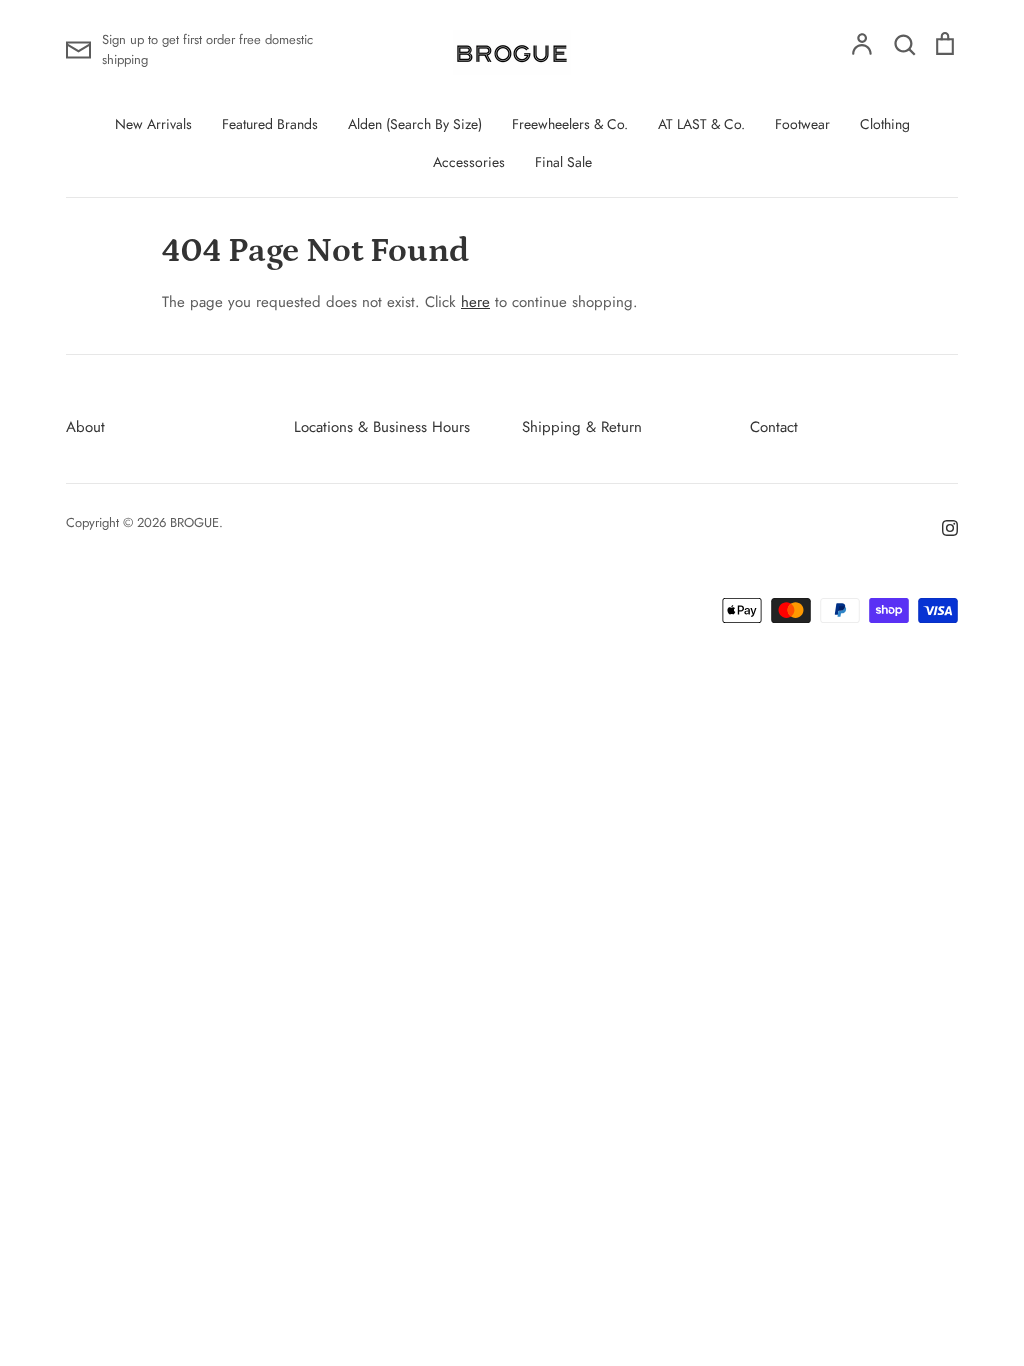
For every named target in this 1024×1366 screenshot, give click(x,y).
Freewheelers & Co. (570, 124)
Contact (774, 427)
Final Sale (563, 162)
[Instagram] (942, 526)
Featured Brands (270, 124)
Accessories (469, 162)
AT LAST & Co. (701, 124)
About (85, 427)
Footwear (802, 124)
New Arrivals (153, 124)
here (475, 302)
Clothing (885, 124)
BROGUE (194, 522)
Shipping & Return (582, 427)
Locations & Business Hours (382, 427)
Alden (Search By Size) (415, 124)
